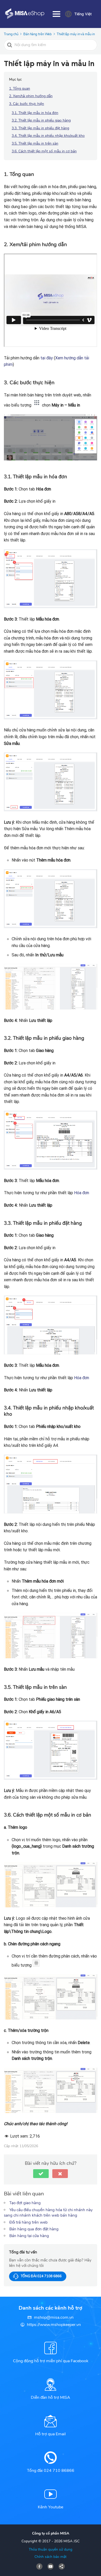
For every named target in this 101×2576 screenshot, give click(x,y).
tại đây (47, 358)
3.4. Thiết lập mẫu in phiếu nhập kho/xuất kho (48, 136)
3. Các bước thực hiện (27, 104)
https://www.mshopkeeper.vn (54, 2325)
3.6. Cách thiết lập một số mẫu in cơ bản (44, 151)
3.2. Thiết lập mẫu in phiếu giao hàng (41, 120)
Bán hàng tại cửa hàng (29, 2236)
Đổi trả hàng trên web (28, 2222)
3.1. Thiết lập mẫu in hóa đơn (35, 113)
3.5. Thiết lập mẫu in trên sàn (35, 143)
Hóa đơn (82, 1193)
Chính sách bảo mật (51, 2557)
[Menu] (56, 14)
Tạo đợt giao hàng (25, 2203)
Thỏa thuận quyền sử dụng (51, 2549)
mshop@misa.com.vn (54, 2317)
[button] (41, 2174)
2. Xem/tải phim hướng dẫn (31, 96)
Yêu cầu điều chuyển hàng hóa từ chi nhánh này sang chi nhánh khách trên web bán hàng (48, 2213)
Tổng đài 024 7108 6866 (41, 2276)
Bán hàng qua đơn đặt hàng (34, 2229)
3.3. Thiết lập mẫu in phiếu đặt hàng (40, 128)
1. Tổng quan (20, 88)
